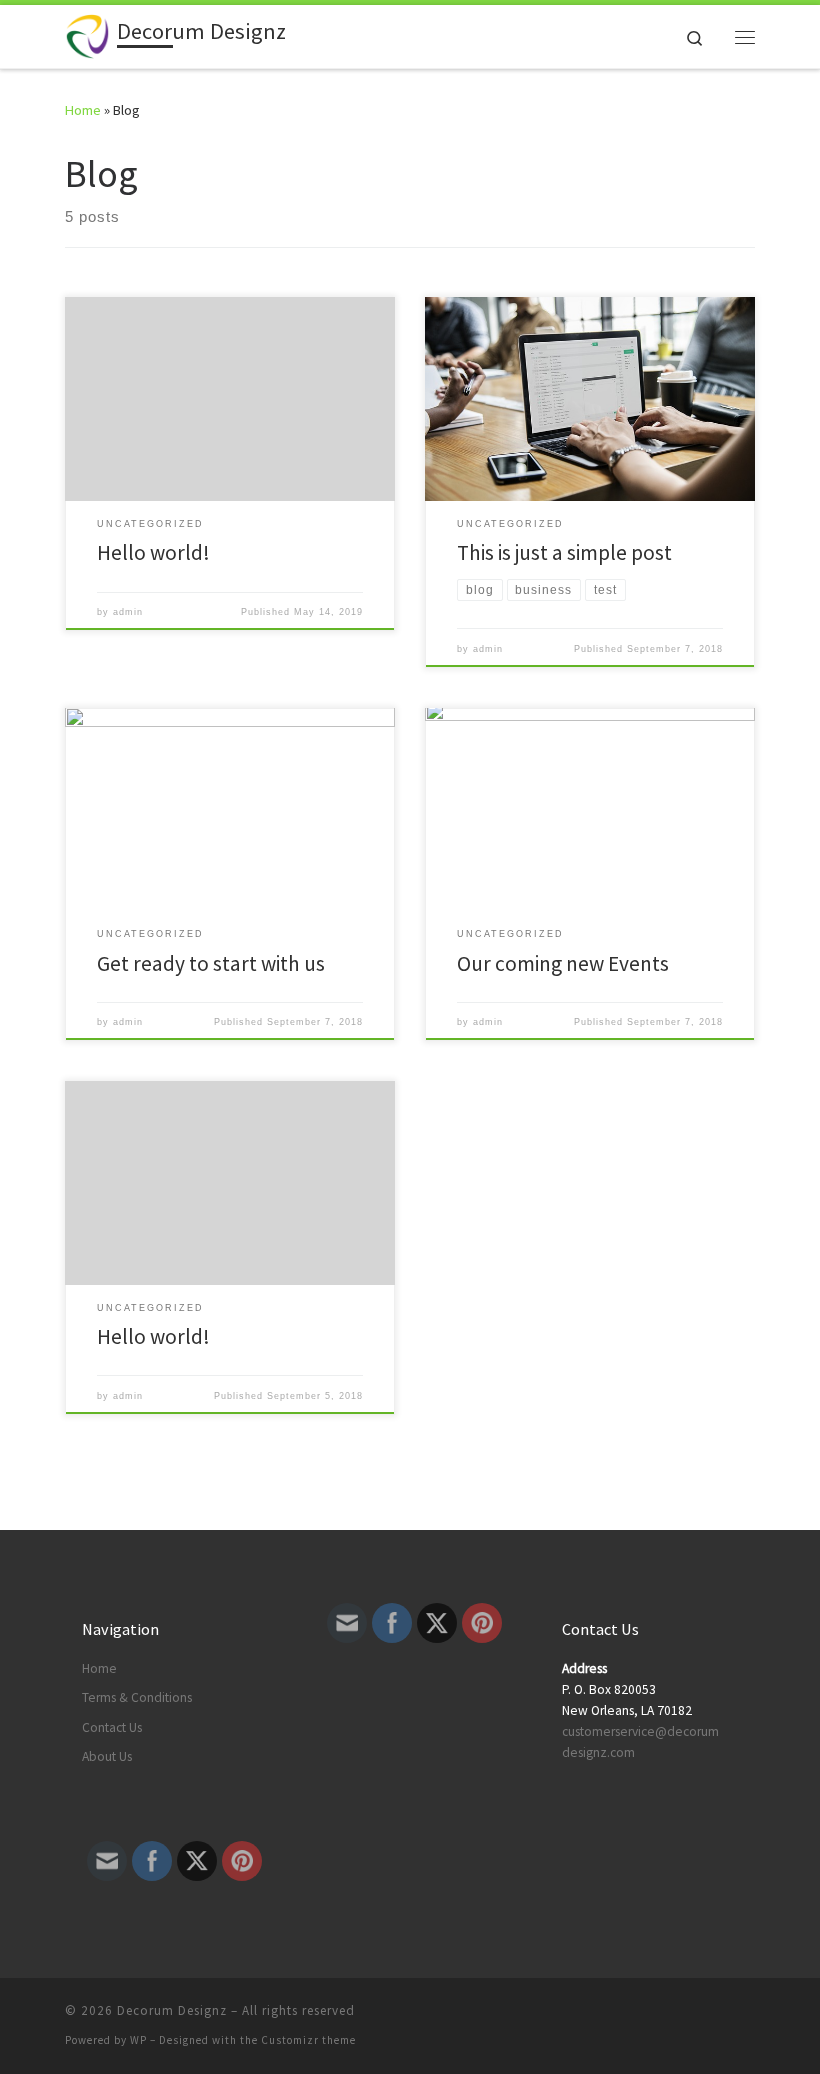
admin (128, 612)
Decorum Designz (172, 2010)
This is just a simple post (564, 552)
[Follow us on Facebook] (749, 2016)
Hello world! (153, 552)
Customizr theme (308, 2040)
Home (83, 110)
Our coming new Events (563, 963)
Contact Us (112, 1727)
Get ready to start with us (211, 963)
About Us (107, 1756)
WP (138, 2040)
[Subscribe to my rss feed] (721, 2016)
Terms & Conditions (137, 1697)
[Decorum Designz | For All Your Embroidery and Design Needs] (87, 34)
